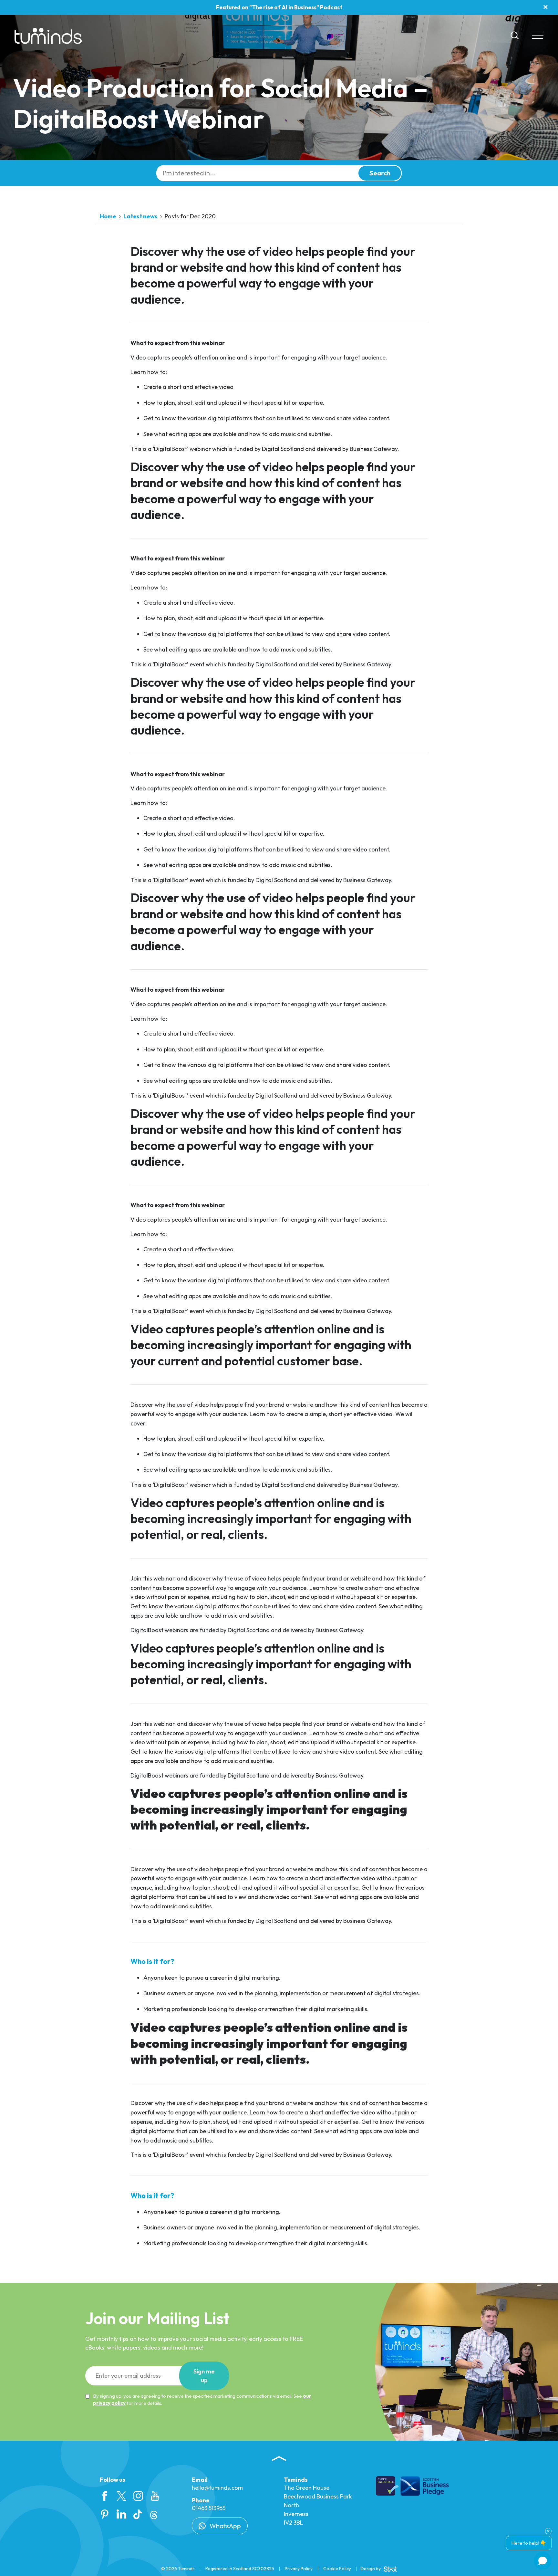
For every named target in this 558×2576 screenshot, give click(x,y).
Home (108, 216)
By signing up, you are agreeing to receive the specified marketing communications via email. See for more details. (202, 2400)
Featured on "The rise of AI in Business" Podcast (279, 7)
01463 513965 (209, 2508)
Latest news (140, 216)
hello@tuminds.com (217, 2488)
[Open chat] (543, 2561)
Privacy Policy (299, 2569)
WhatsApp (225, 2526)
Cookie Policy (337, 2569)
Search (380, 173)
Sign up (204, 2376)
